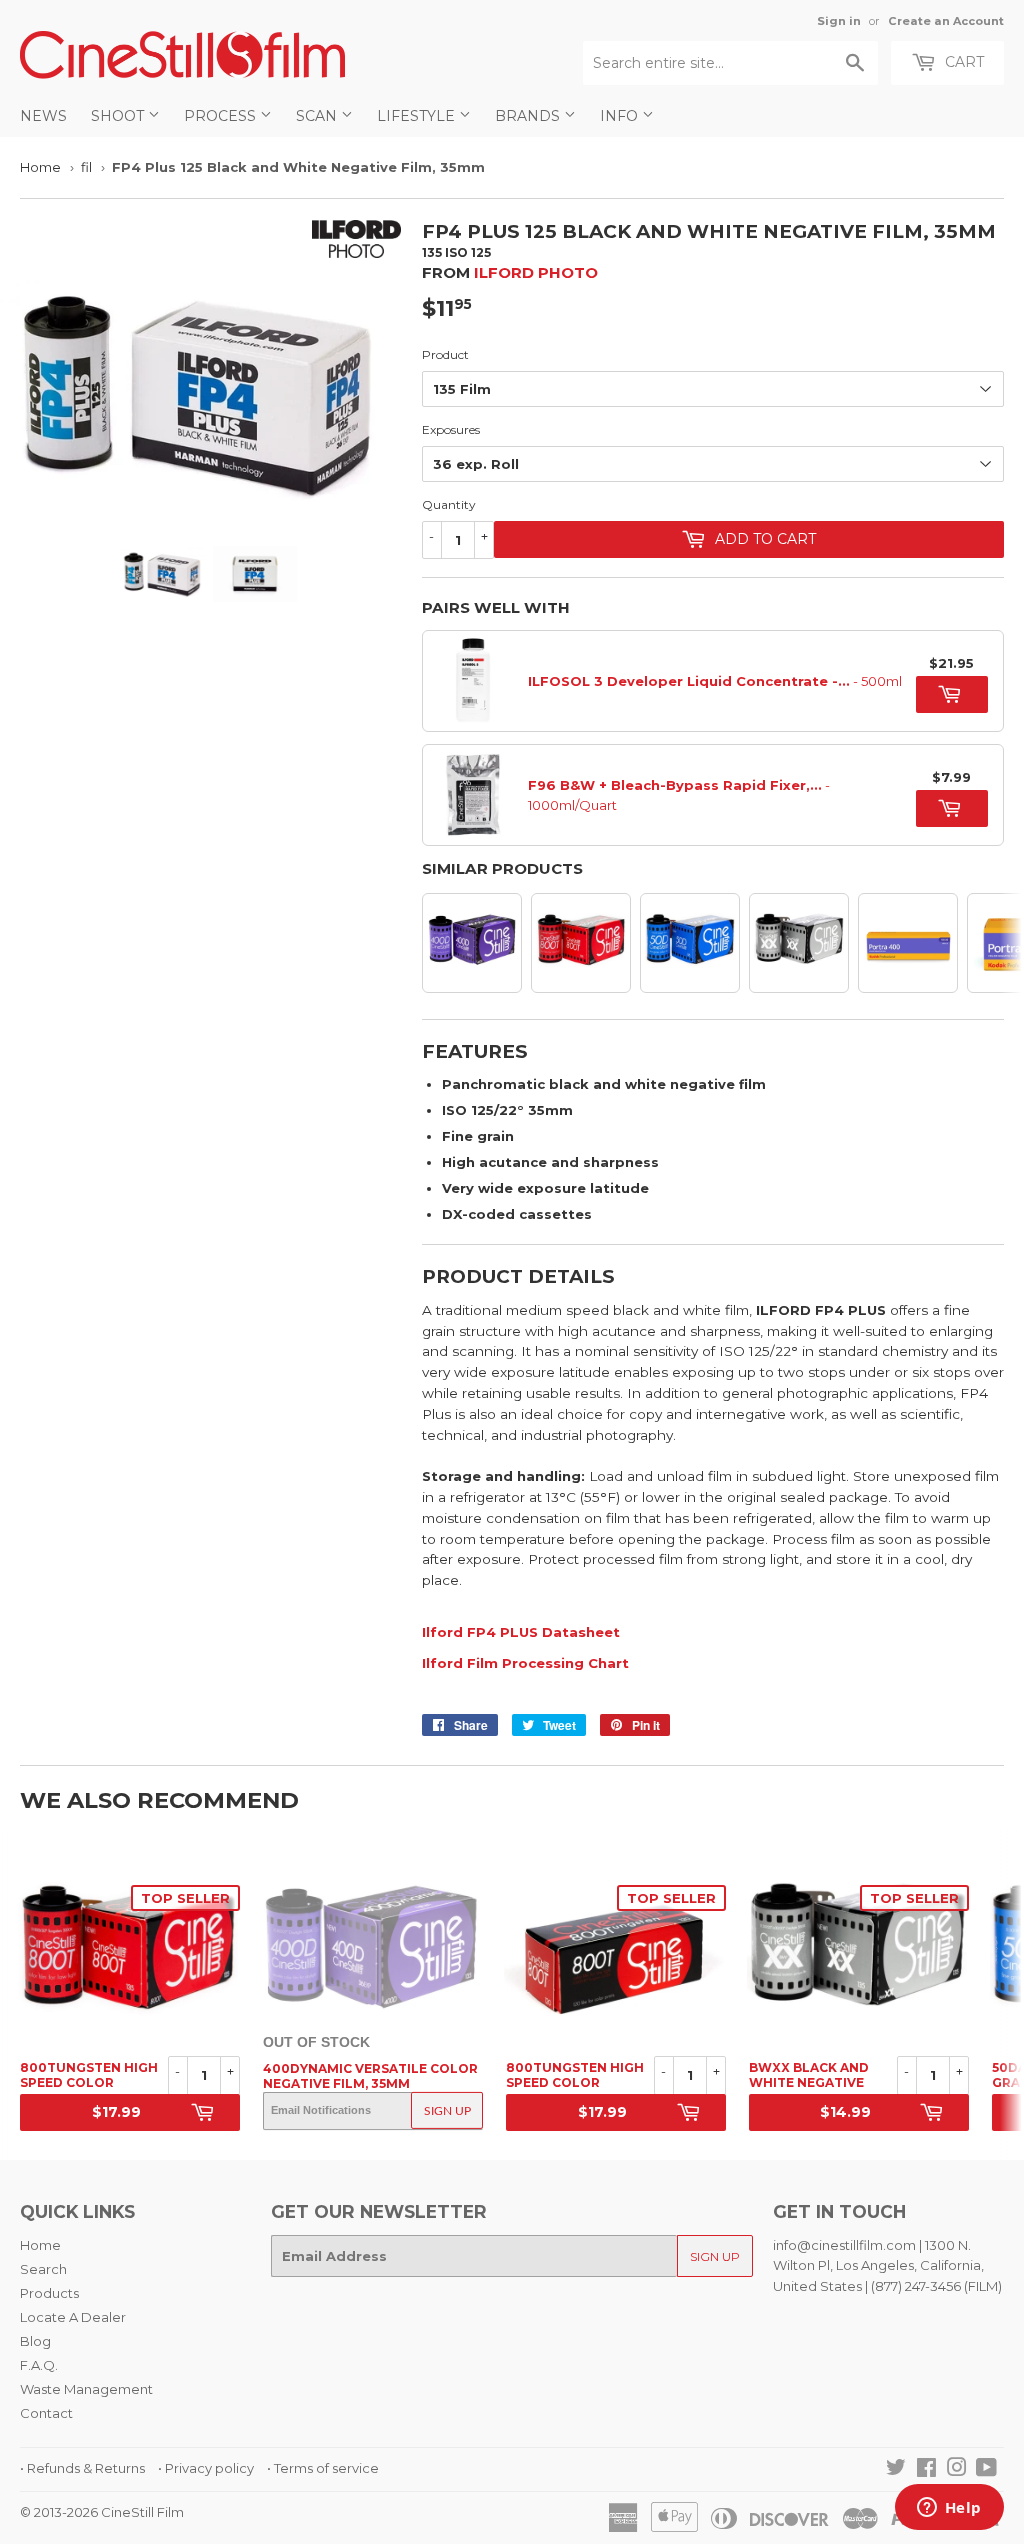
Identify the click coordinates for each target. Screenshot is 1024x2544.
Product (445, 354)
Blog (35, 2341)
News (43, 116)
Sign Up (447, 2111)
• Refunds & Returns (82, 2468)
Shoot (119, 116)
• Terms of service (323, 2468)
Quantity (449, 504)
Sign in (839, 21)
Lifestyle (418, 116)
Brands (529, 116)
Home (40, 167)
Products (49, 2293)
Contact (46, 2413)
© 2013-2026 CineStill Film (102, 2512)
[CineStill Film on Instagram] (957, 2470)
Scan (318, 116)
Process (222, 116)
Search (43, 2269)
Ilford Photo (536, 272)
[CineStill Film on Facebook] (926, 2470)
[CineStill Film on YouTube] (986, 2470)
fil (86, 167)
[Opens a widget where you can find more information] (949, 2509)
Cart (962, 62)
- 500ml (715, 681)
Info (621, 116)
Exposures (451, 429)
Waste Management (86, 2389)
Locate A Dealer (73, 2317)
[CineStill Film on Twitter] (896, 2470)
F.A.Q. (39, 2365)
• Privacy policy (206, 2468)
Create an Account (946, 21)
